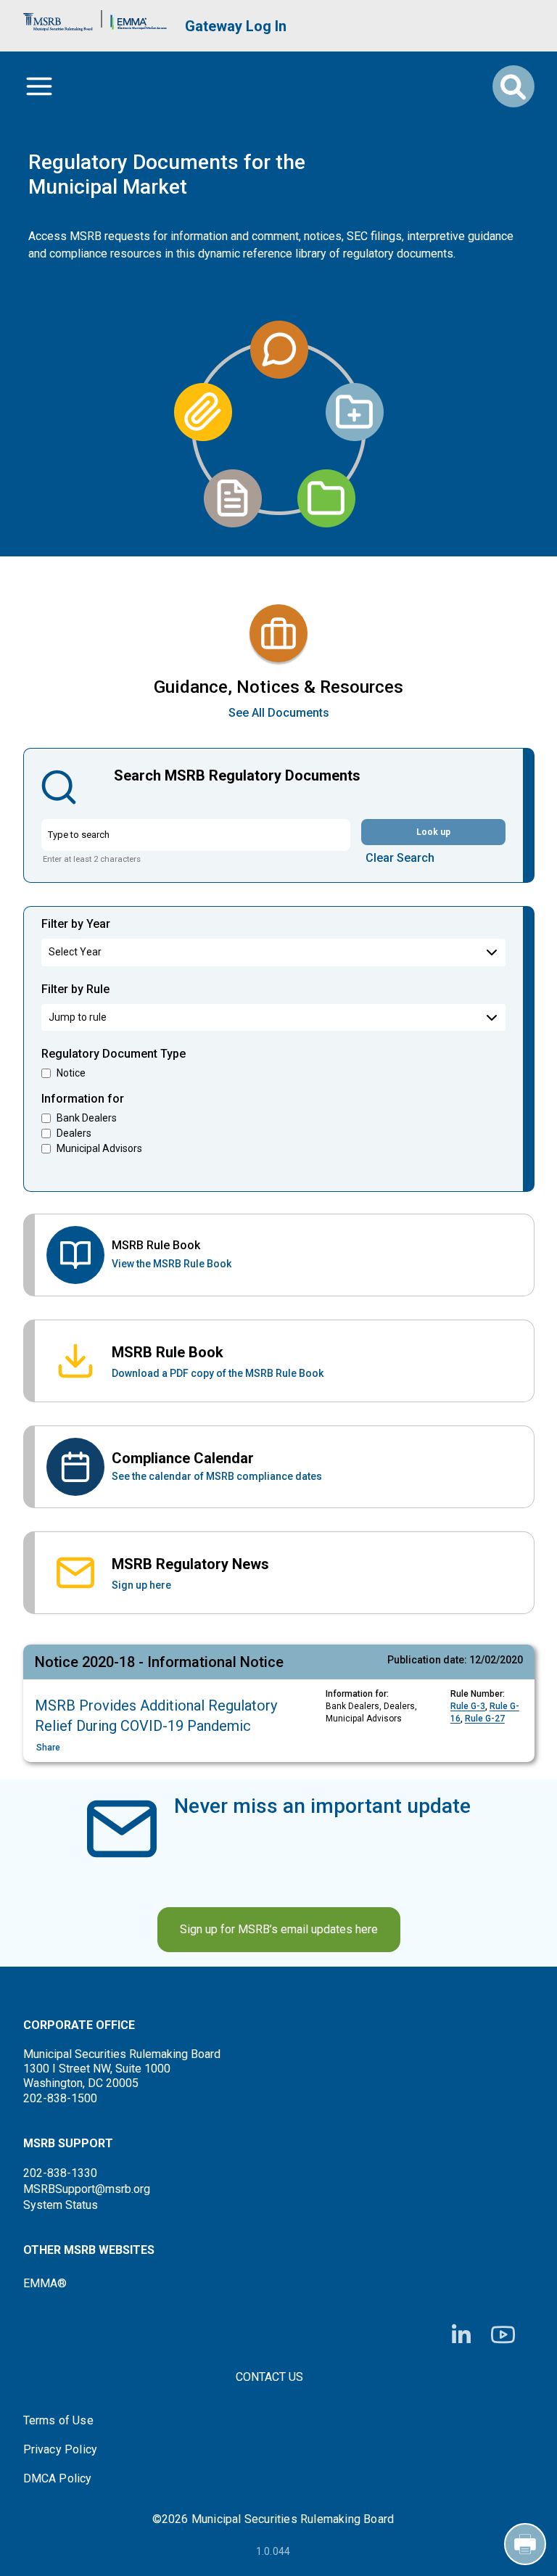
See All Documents (279, 713)
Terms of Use (58, 2421)
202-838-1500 (60, 2098)
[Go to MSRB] (58, 18)
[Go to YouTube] (503, 2335)
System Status (61, 2205)
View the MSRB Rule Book (172, 1264)
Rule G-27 (485, 1719)
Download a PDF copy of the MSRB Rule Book (218, 1373)
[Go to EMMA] (139, 18)
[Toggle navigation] (39, 86)
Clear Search (400, 858)
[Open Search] (513, 86)
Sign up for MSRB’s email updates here (279, 1929)
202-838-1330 (60, 2173)
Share (48, 1748)
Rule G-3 (468, 1706)
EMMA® (45, 2283)
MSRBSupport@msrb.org (87, 2189)
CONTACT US (269, 2377)
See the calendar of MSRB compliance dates (217, 1476)
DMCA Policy (58, 2479)
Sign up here (141, 1585)
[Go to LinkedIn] (461, 2335)
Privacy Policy (61, 2450)
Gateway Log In (236, 26)
